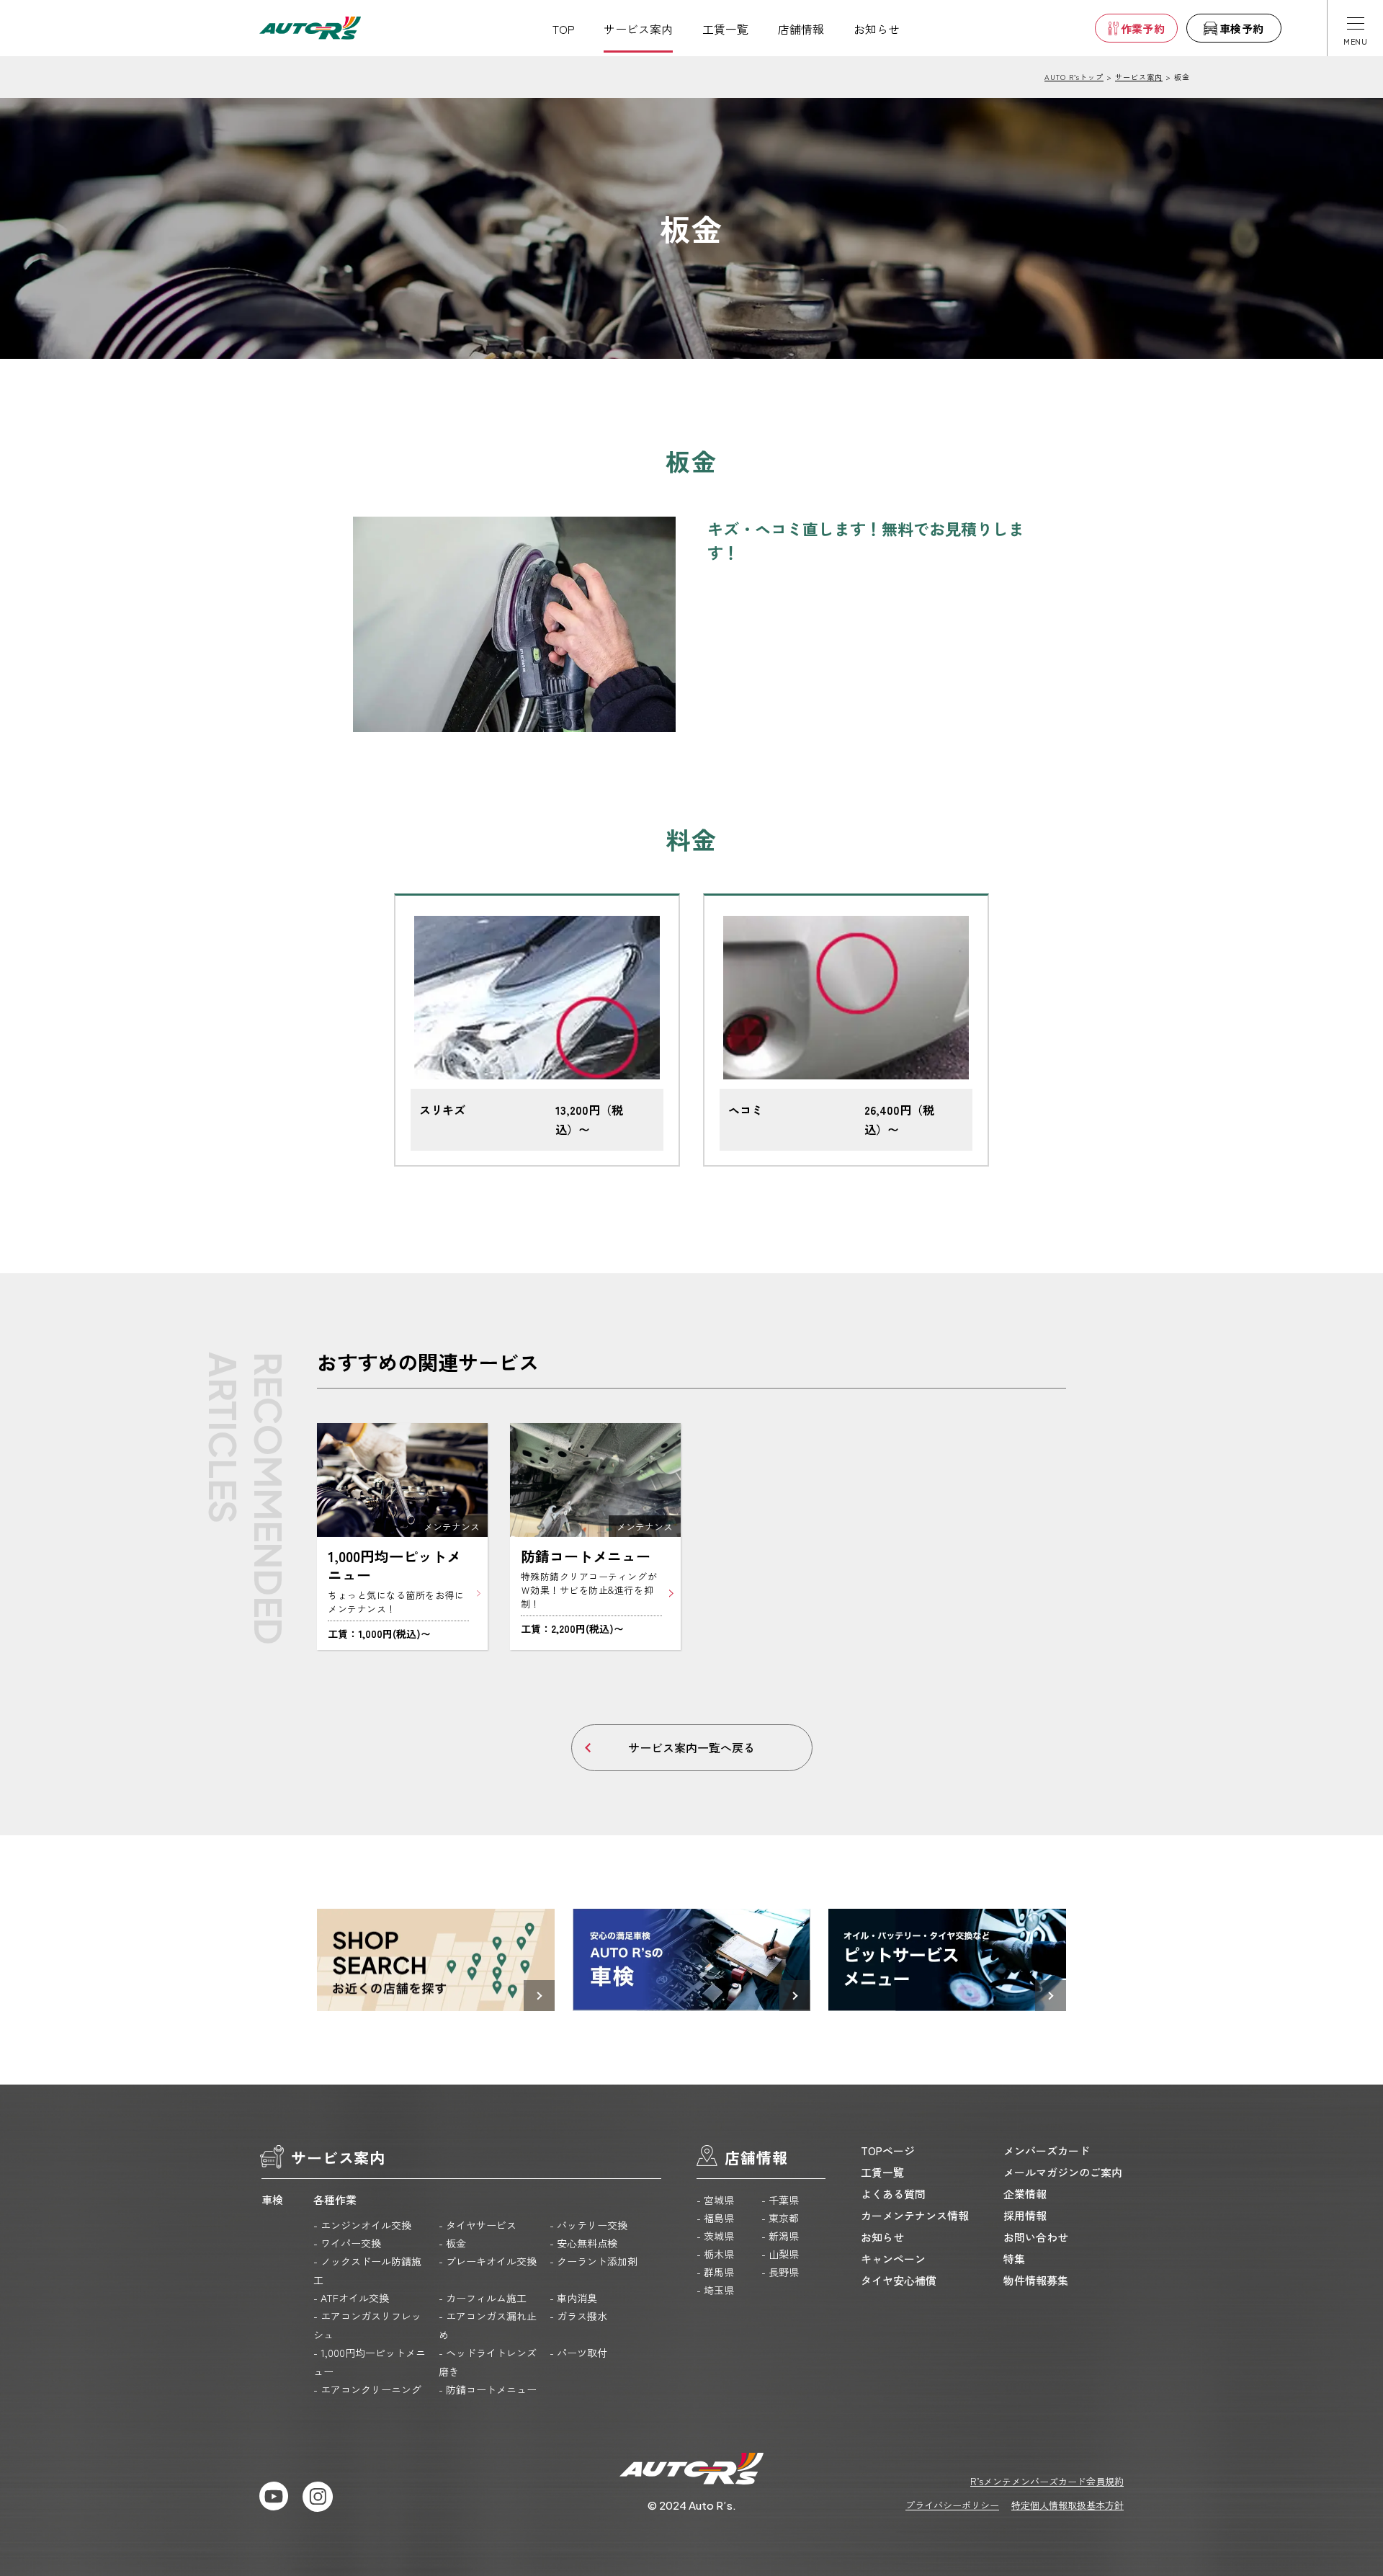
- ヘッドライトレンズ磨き (488, 2362)
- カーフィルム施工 (483, 2298)
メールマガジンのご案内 (1063, 2172)
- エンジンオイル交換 (362, 2225)
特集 (1014, 2259)
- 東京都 (780, 2218)
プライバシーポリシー (952, 2505)
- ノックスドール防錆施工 (367, 2270)
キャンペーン (893, 2259)
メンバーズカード (1047, 2151)
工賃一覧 (725, 29)
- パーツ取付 (578, 2353)
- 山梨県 (780, 2254)
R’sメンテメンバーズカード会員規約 (1047, 2481)
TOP (564, 29)
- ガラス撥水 (578, 2316)
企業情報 (1025, 2194)
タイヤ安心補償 (899, 2280)
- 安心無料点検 (583, 2243)
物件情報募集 (1036, 2280)
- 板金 (452, 2243)
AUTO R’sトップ (1074, 77)
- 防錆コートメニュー (488, 2389)
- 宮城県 (715, 2200)
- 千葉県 (780, 2200)
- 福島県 (715, 2218)
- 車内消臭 (573, 2298)
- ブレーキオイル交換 (488, 2261)
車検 (272, 2200)
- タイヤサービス (478, 2225)
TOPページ (888, 2151)
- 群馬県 (715, 2272)
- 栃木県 (715, 2254)
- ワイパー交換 (347, 2243)
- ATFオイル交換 (351, 2298)
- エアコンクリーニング (367, 2389)
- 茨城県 (715, 2236)
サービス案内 (638, 29)
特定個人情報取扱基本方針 (1068, 2505)
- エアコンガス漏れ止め (488, 2325)
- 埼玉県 (715, 2290)
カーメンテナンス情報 (915, 2215)
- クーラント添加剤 (594, 2261)
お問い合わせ (1036, 2237)
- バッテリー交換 (588, 2225)
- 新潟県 (780, 2236)
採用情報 (1025, 2215)
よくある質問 (893, 2194)
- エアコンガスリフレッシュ (367, 2325)
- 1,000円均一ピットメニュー (370, 2362)
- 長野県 (780, 2272)
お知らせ (877, 29)
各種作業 (335, 2200)
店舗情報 (801, 29)
